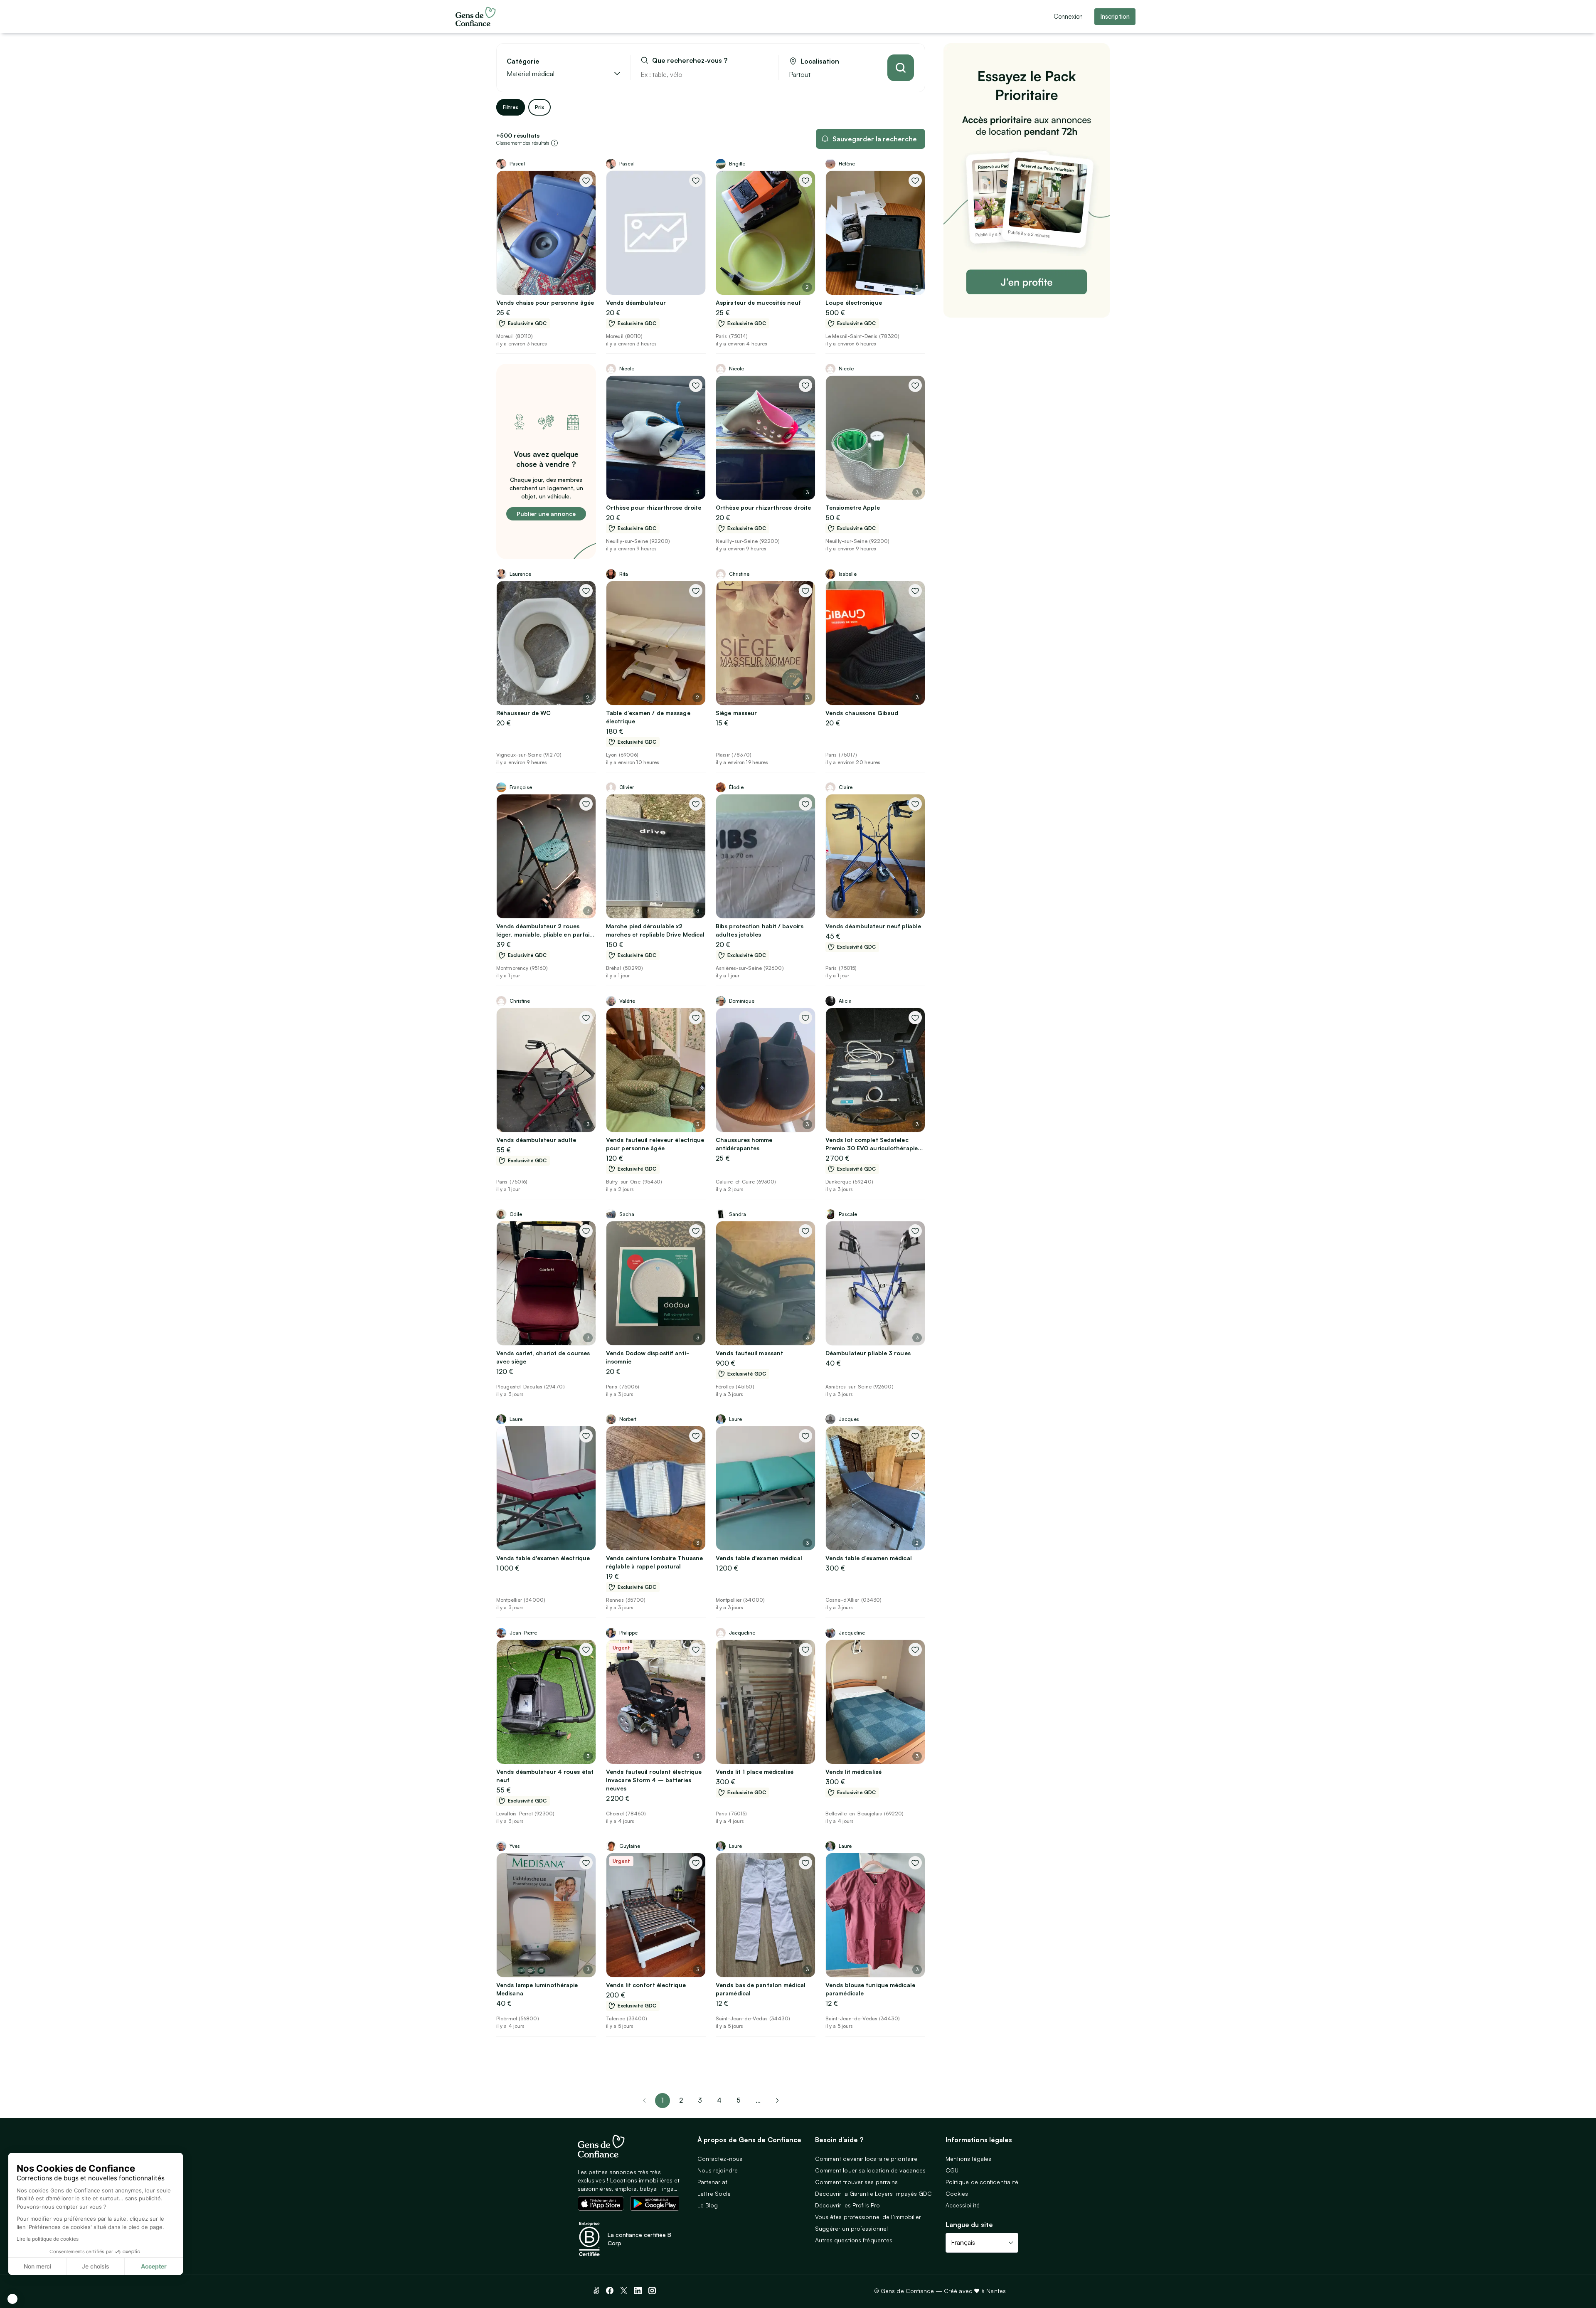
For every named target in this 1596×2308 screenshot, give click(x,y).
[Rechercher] (901, 68)
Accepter (154, 2266)
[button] (12, 2299)
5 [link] (739, 2100)
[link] (777, 2101)
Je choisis (96, 2266)
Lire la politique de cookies (48, 2239)
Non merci (37, 2266)
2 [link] (681, 2100)
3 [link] (700, 2100)
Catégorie (523, 61)
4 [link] (719, 2100)
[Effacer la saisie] (763, 74)
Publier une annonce (546, 514)
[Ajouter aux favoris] (586, 180)
